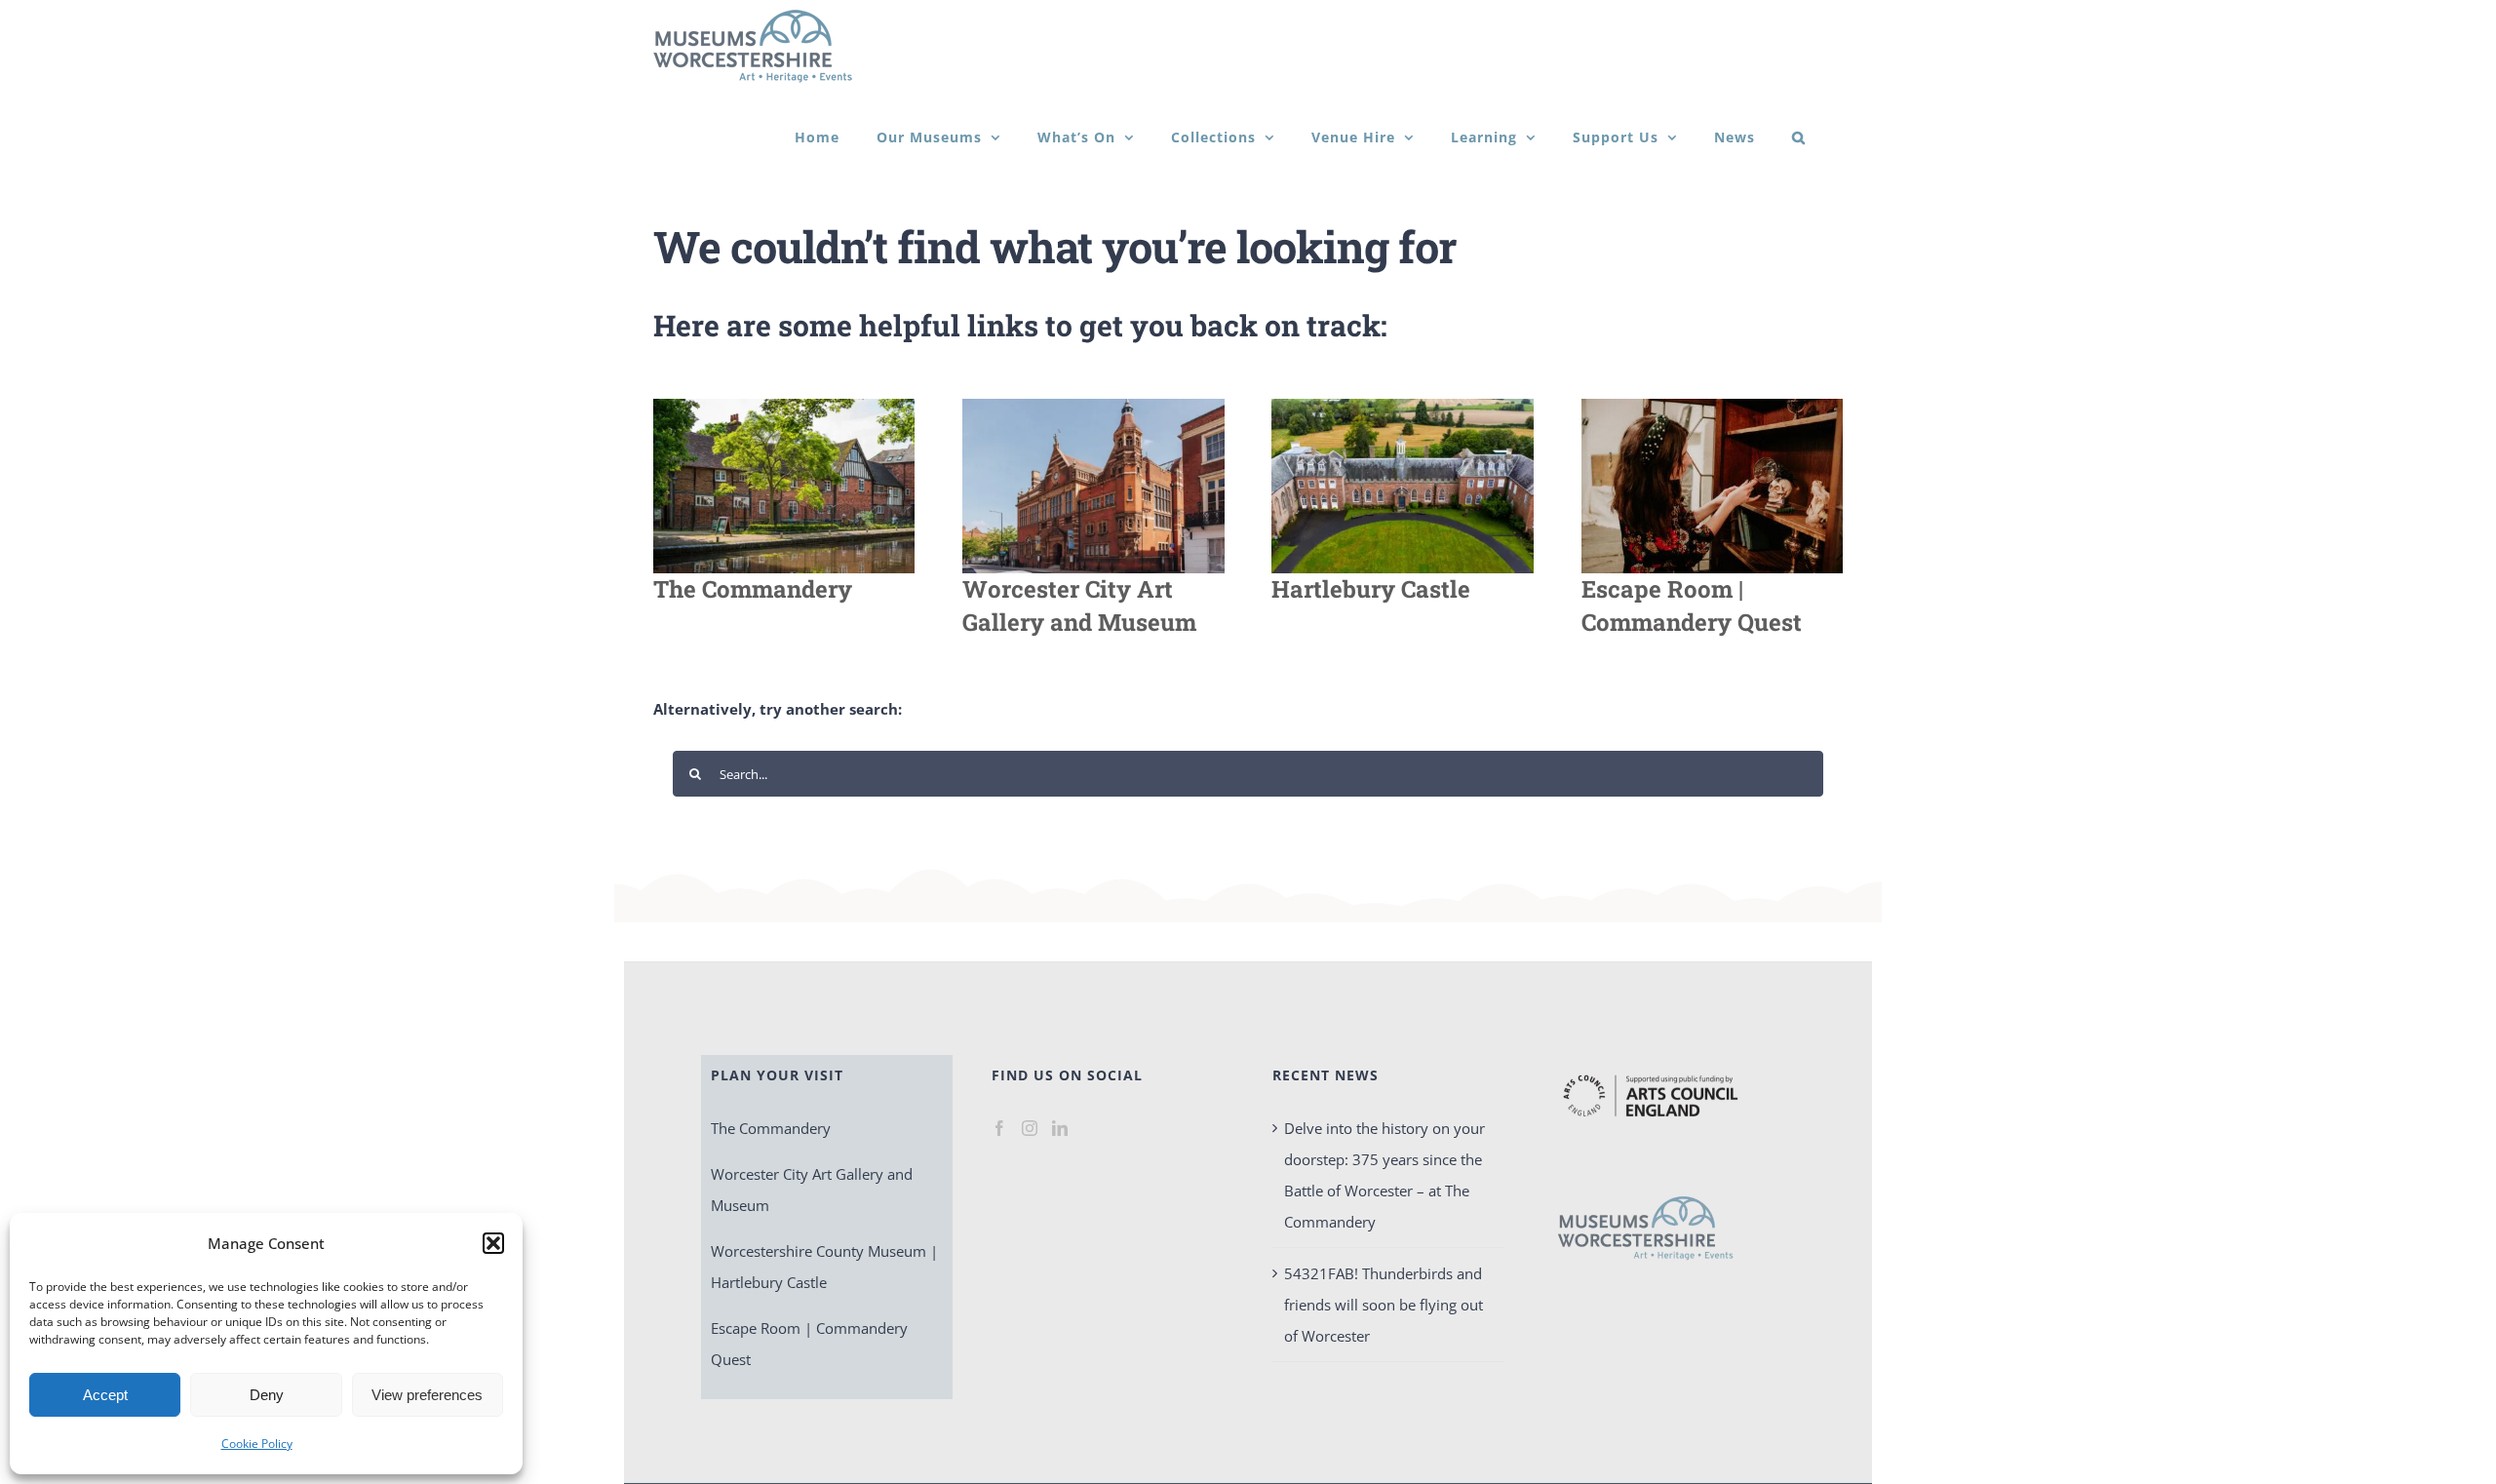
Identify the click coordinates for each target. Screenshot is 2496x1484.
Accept (105, 1395)
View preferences (427, 1395)
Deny (267, 1395)
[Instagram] (1030, 1128)
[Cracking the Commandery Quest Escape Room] (1712, 406)
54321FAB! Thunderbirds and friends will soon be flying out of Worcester (1384, 1305)
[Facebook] (999, 1128)
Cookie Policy (257, 1444)
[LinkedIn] (1060, 1128)
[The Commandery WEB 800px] (784, 406)
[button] (493, 1243)
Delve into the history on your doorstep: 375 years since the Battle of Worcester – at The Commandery (1384, 1175)
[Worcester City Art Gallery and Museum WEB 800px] (1093, 406)
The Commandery (771, 1128)
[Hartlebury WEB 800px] (1402, 406)
